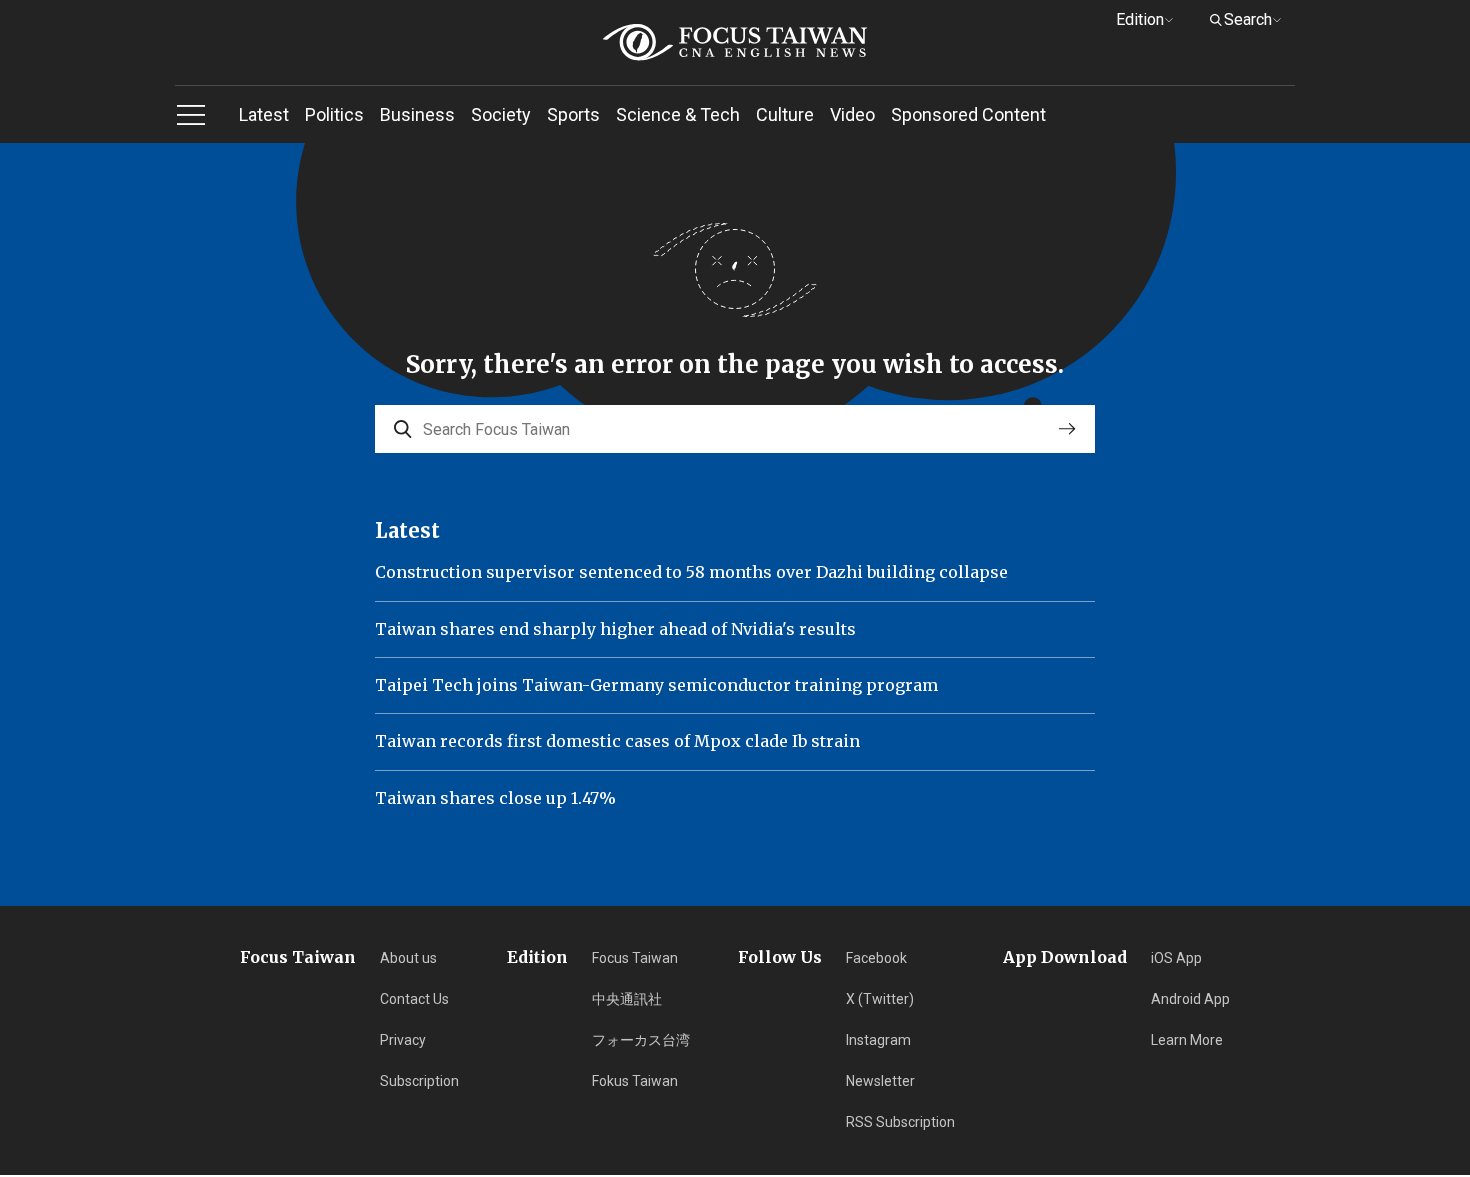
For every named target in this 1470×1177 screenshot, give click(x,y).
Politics (334, 114)
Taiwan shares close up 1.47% (495, 798)
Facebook (876, 958)
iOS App (1176, 958)
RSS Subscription (900, 1122)
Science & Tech (678, 114)
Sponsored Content (968, 114)
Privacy (403, 1040)
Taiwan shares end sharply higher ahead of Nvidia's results (615, 629)
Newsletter (880, 1081)
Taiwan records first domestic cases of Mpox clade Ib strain (617, 741)
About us (408, 958)
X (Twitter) (880, 999)
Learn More (1187, 1040)
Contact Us (414, 999)
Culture (785, 114)
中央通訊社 (627, 999)
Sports (573, 114)
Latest (264, 114)
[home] (735, 42)
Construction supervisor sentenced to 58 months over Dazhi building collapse (691, 572)
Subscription (419, 1081)
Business (417, 114)
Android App (1190, 999)
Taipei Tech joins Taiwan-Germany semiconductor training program (656, 685)
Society (501, 114)
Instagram (878, 1040)
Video (852, 114)
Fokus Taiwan (635, 1081)
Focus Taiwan (635, 958)
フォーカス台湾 (641, 1040)
